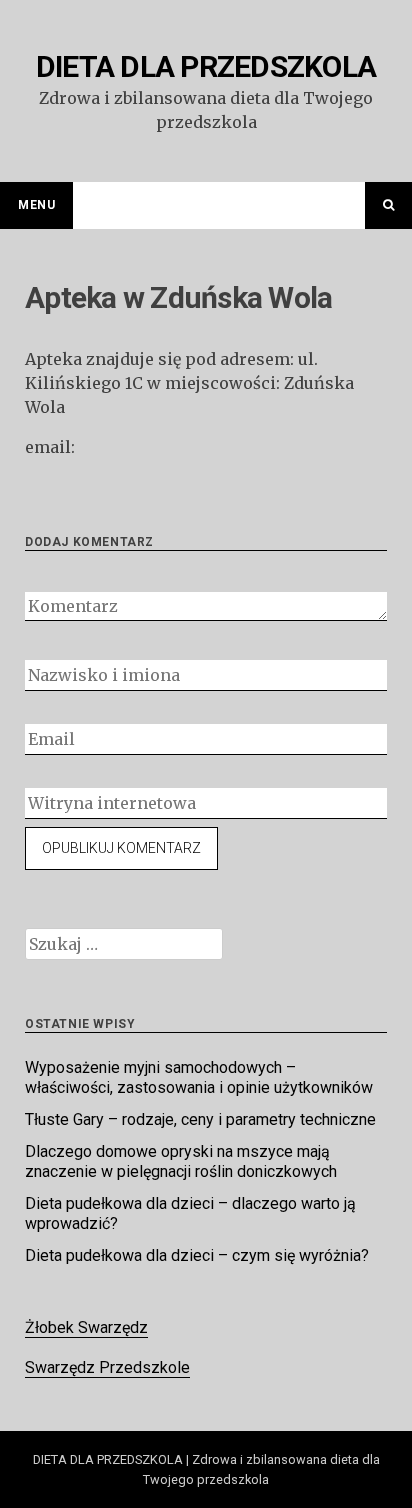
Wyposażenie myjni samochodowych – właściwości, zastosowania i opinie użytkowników (199, 1077)
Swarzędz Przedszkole (107, 1367)
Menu (36, 205)
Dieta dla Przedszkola (206, 66)
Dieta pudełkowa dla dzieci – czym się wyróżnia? (197, 1255)
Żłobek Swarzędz (86, 1327)
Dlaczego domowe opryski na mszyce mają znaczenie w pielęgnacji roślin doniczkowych (181, 1161)
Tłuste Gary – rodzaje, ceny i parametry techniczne (200, 1119)
